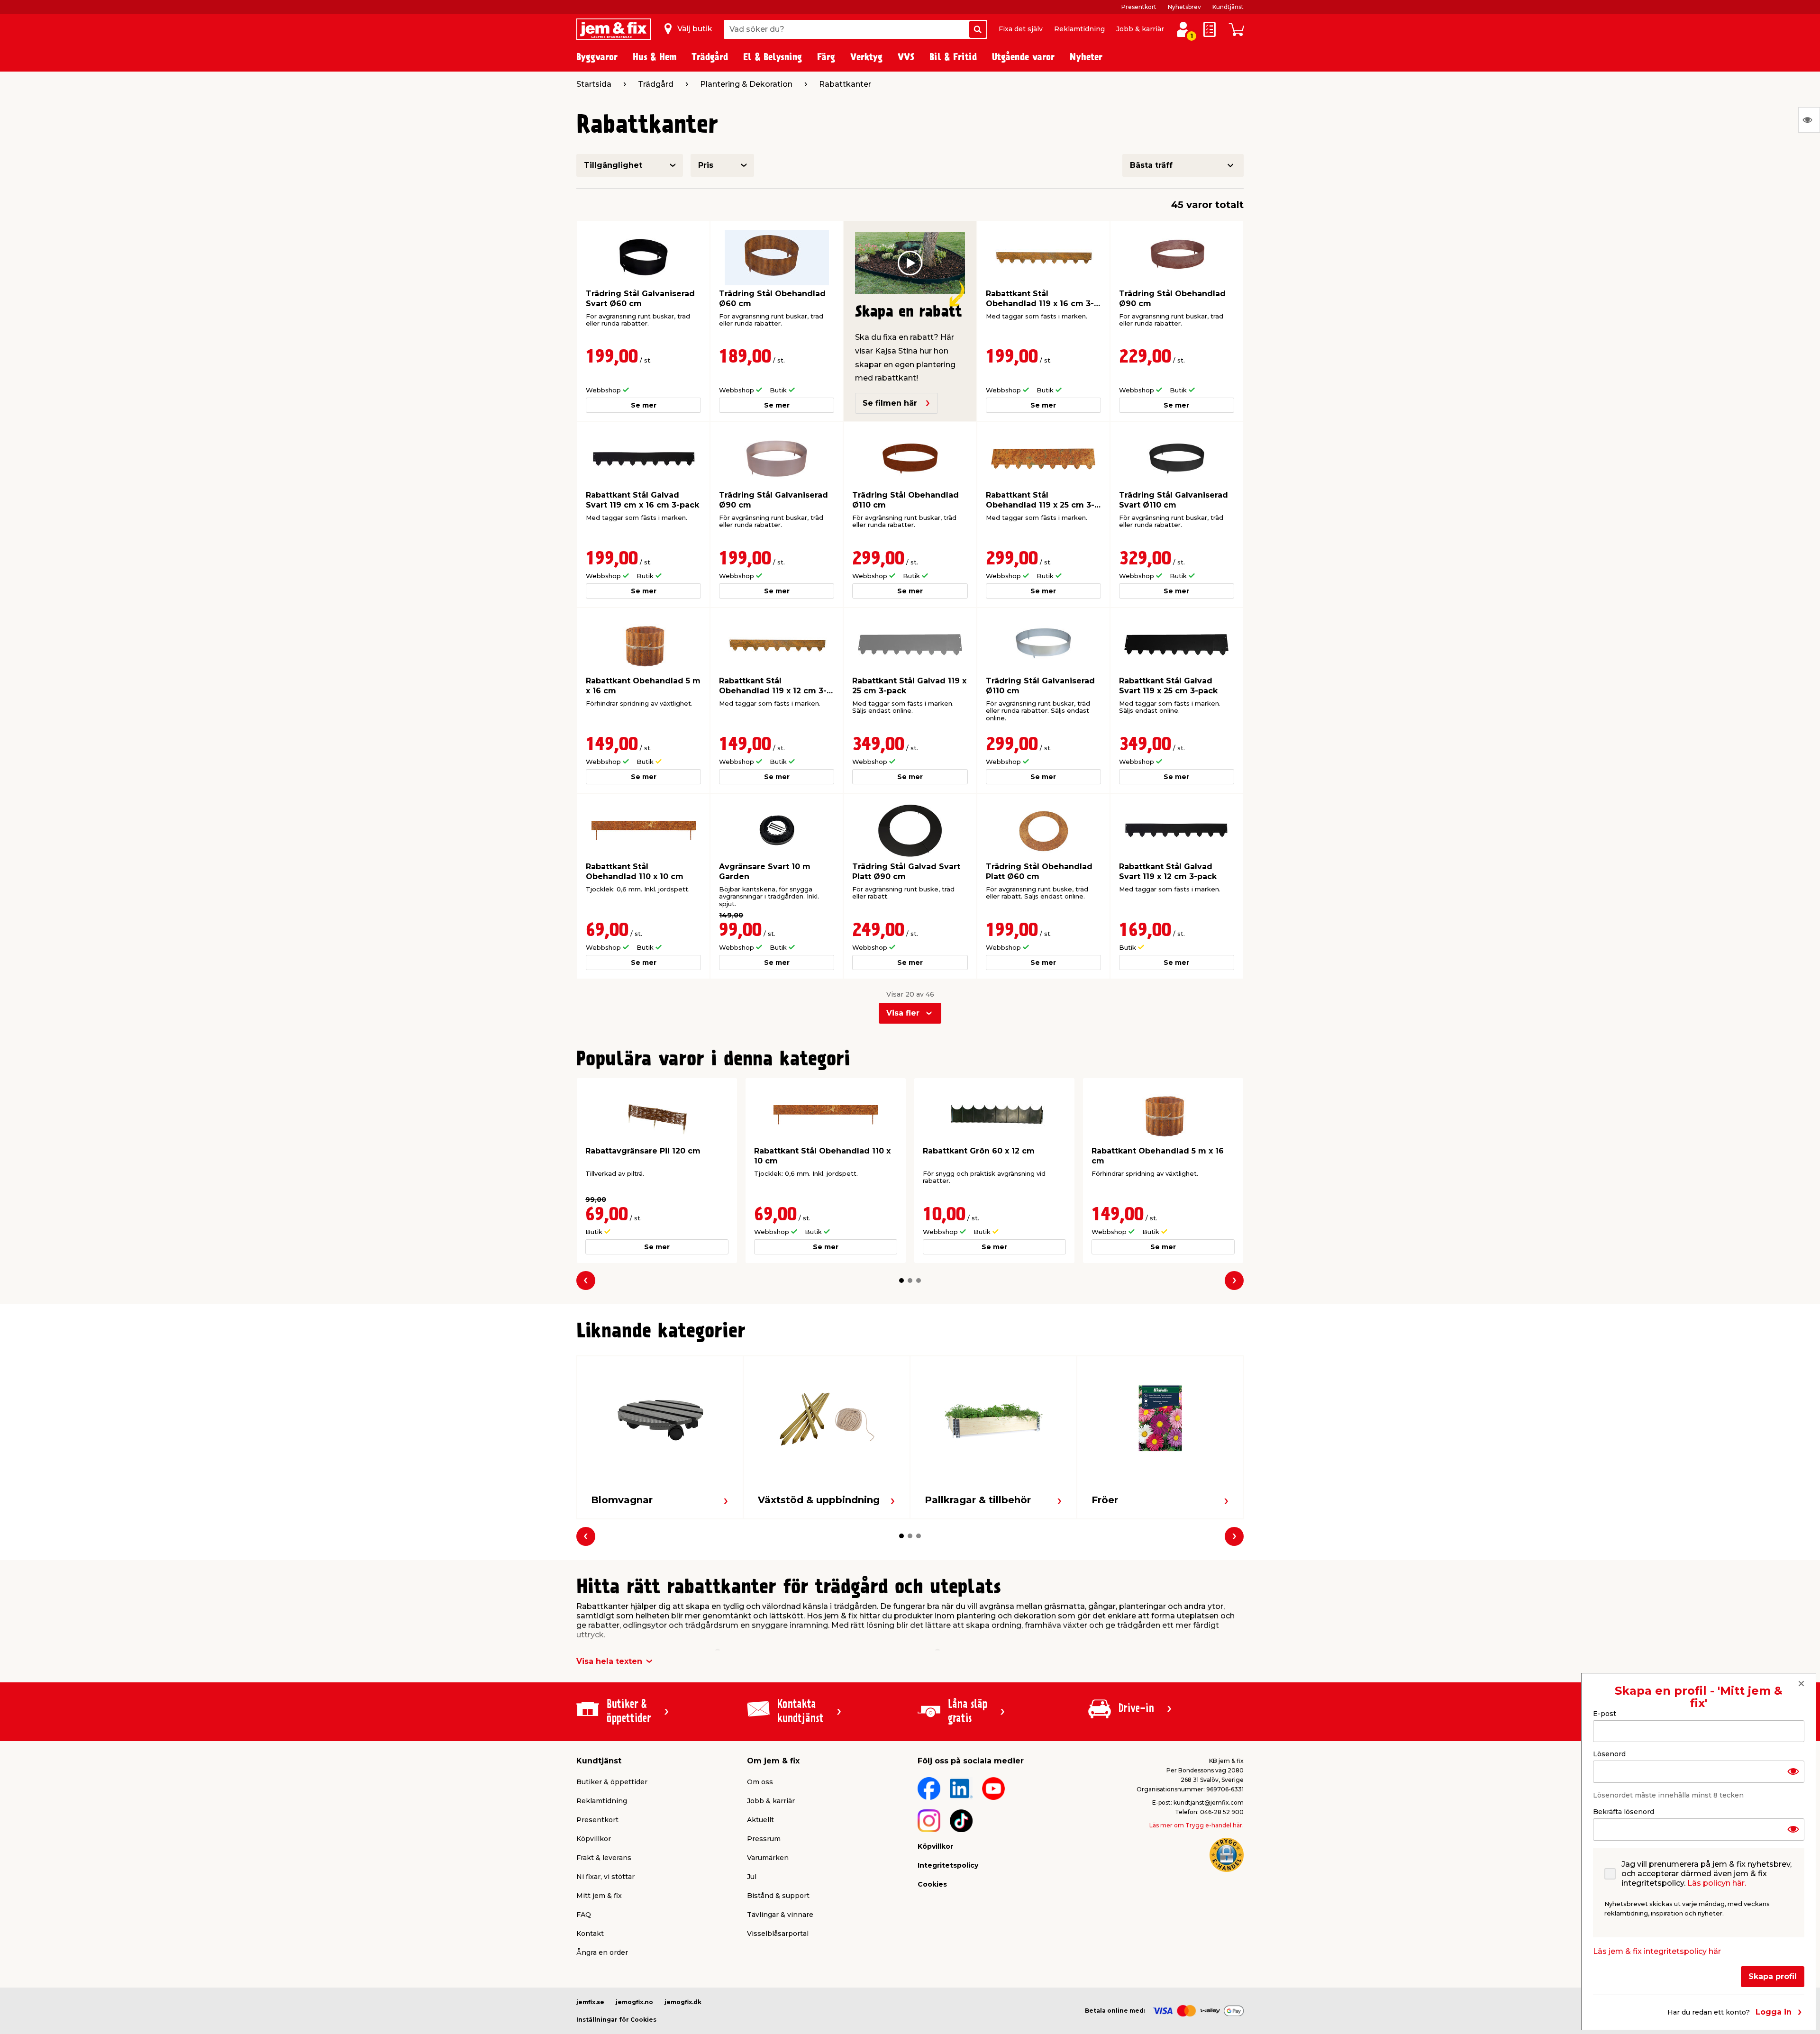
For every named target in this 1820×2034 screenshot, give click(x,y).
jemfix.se (590, 2002)
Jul (752, 1877)
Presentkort (1139, 7)
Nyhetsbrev (1184, 7)
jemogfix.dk (683, 2002)
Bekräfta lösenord (1624, 1812)
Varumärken (768, 1858)
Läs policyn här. (1717, 1883)
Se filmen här (890, 403)
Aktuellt (760, 1820)
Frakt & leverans (604, 1858)
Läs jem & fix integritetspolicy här (1657, 1951)
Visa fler (903, 1013)
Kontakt (590, 1934)
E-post (1605, 1714)
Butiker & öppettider (612, 1782)
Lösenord (1609, 1754)
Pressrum (764, 1839)
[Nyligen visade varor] (1809, 120)
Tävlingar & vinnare (780, 1915)
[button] (901, 1280)
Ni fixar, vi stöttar (605, 1877)
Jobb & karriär (1140, 29)
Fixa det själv (1021, 29)
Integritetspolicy (948, 1865)
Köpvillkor (594, 1839)
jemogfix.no (634, 2002)
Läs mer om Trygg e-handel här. (1197, 1825)
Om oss (760, 1782)
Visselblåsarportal (778, 1934)
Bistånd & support (778, 1896)
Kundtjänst (1228, 7)
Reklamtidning (1079, 29)
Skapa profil (1773, 1976)
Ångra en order (602, 1952)
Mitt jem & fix (599, 1896)
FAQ (584, 1915)
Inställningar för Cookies (616, 2020)
